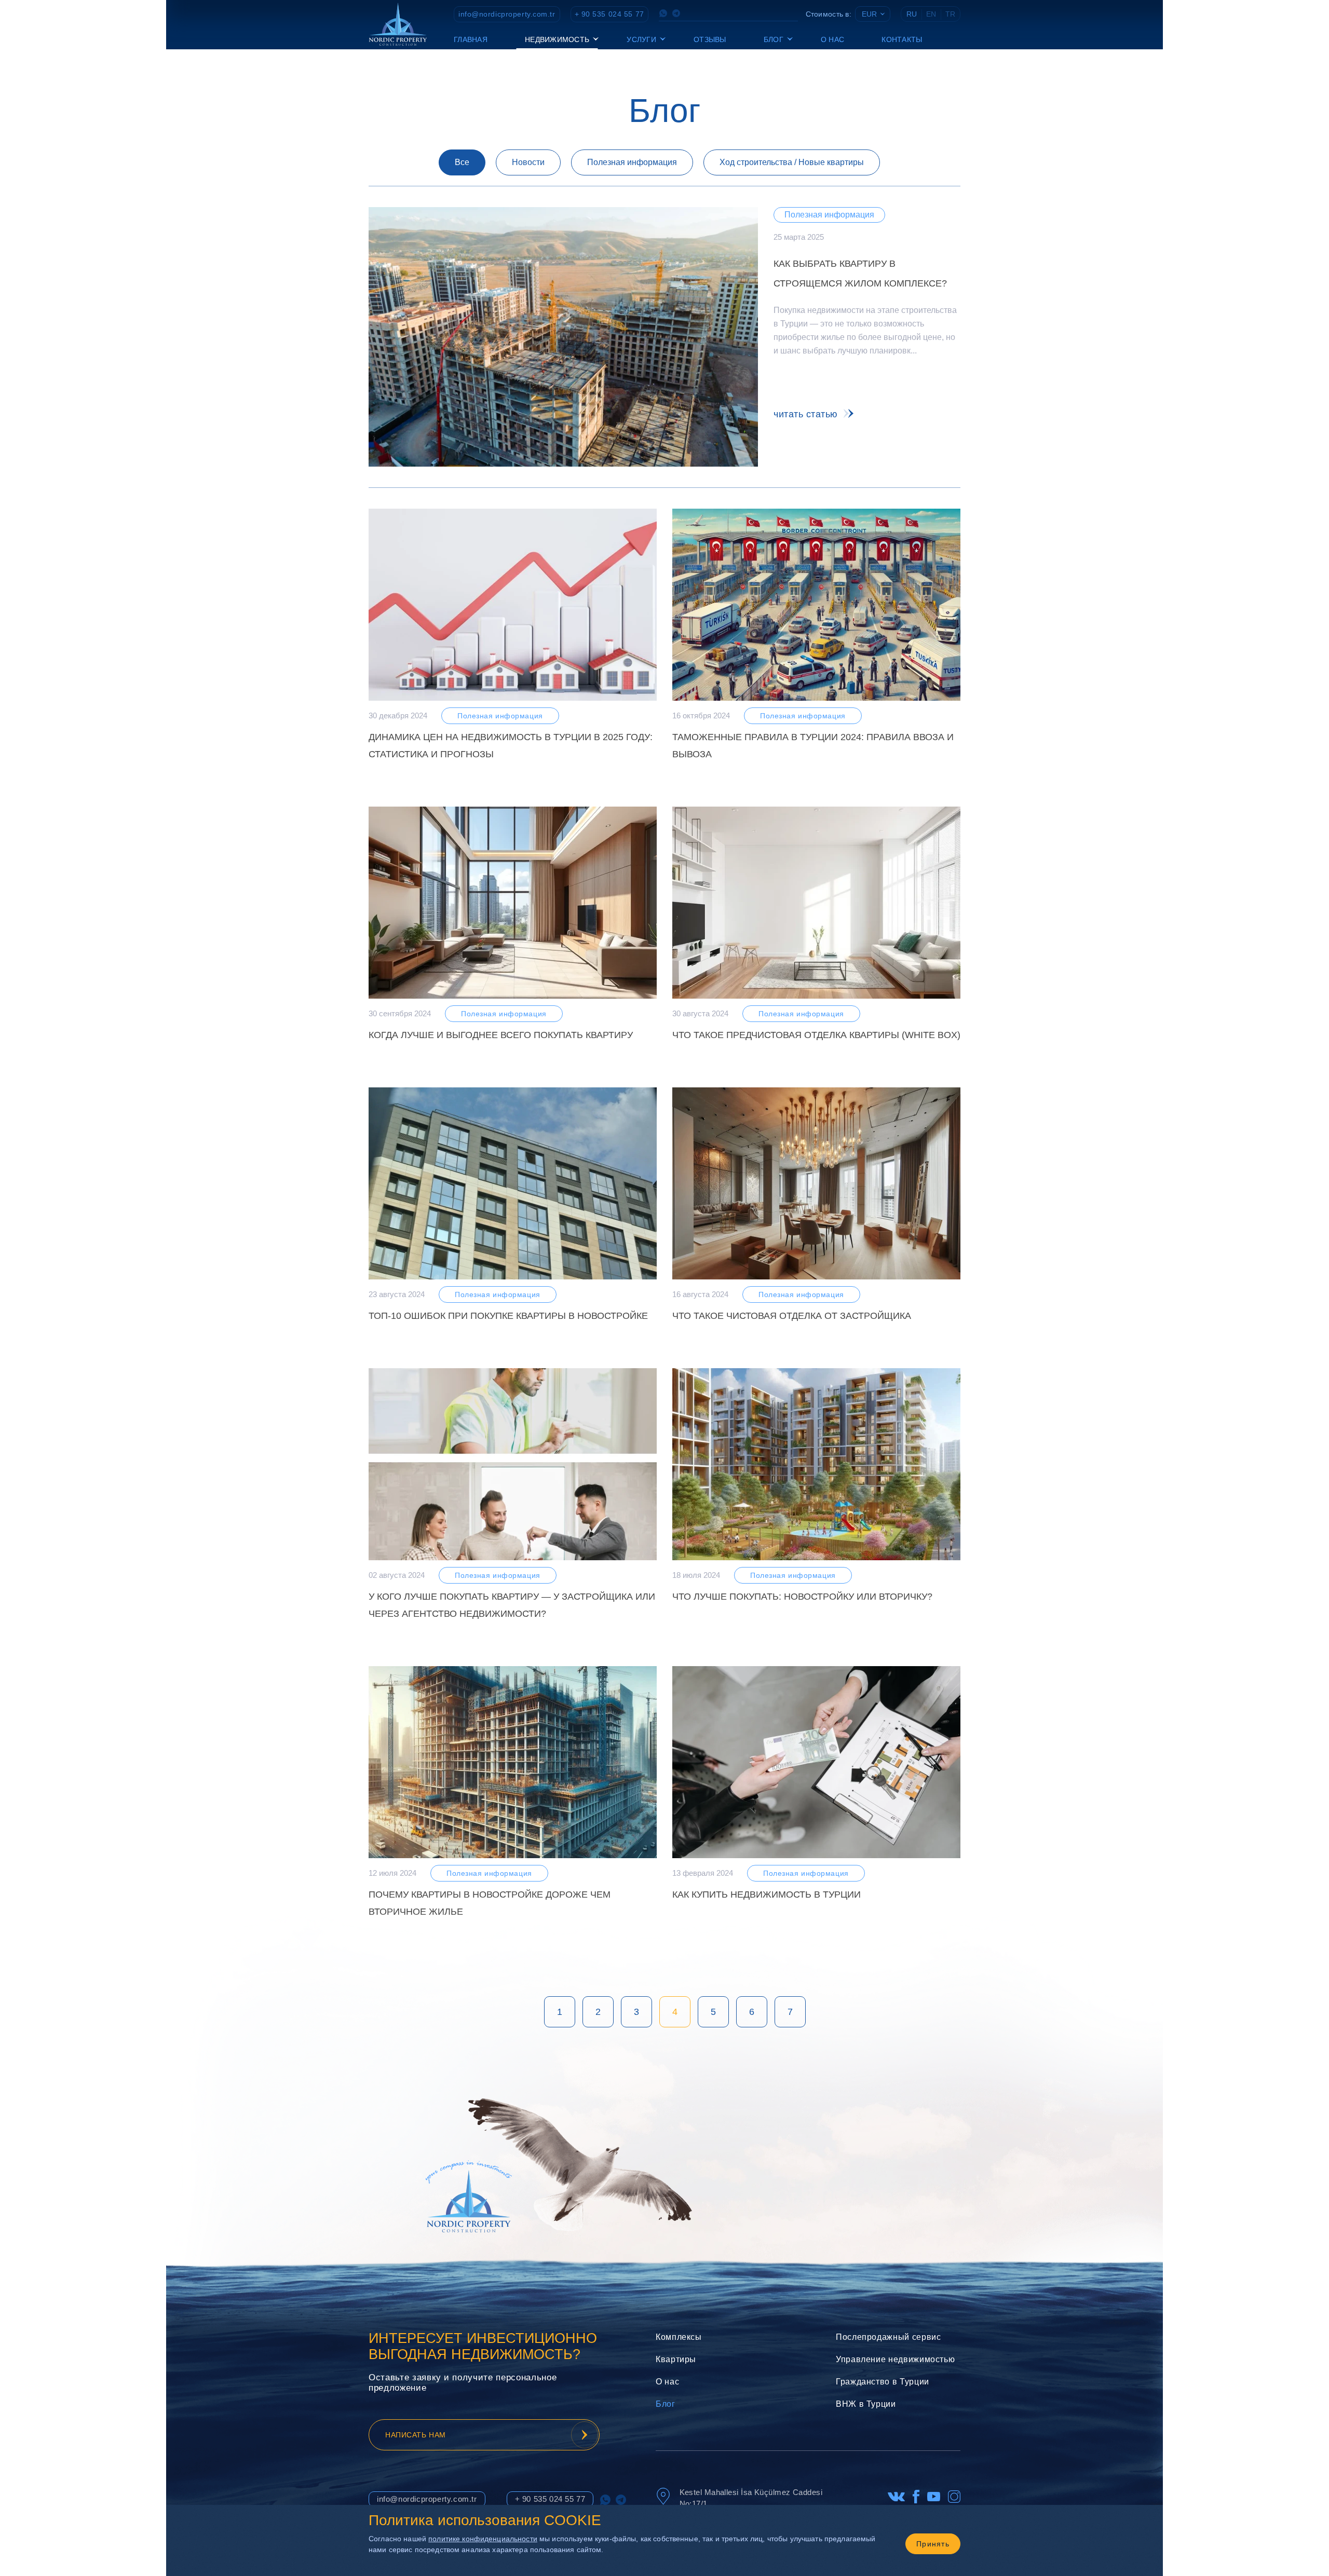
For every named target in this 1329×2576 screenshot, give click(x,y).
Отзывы (710, 39)
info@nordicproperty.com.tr (507, 14)
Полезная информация (632, 162)
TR (950, 14)
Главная (471, 39)
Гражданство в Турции (883, 2382)
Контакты (902, 39)
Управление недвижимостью (895, 2359)
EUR (869, 14)
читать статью (806, 414)
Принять (933, 2544)
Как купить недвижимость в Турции (767, 1894)
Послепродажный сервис (888, 2337)
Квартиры (676, 2359)
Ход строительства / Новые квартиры (792, 162)
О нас (832, 39)
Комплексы (679, 2337)
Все (462, 162)
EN (931, 14)
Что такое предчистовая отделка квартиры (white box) (816, 1035)
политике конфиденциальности (483, 2539)
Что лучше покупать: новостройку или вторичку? (802, 1597)
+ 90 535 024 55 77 (609, 14)
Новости (528, 162)
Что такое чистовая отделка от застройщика (792, 1316)
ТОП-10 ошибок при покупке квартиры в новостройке (508, 1316)
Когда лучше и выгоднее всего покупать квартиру (501, 1035)
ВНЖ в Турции (866, 2404)
